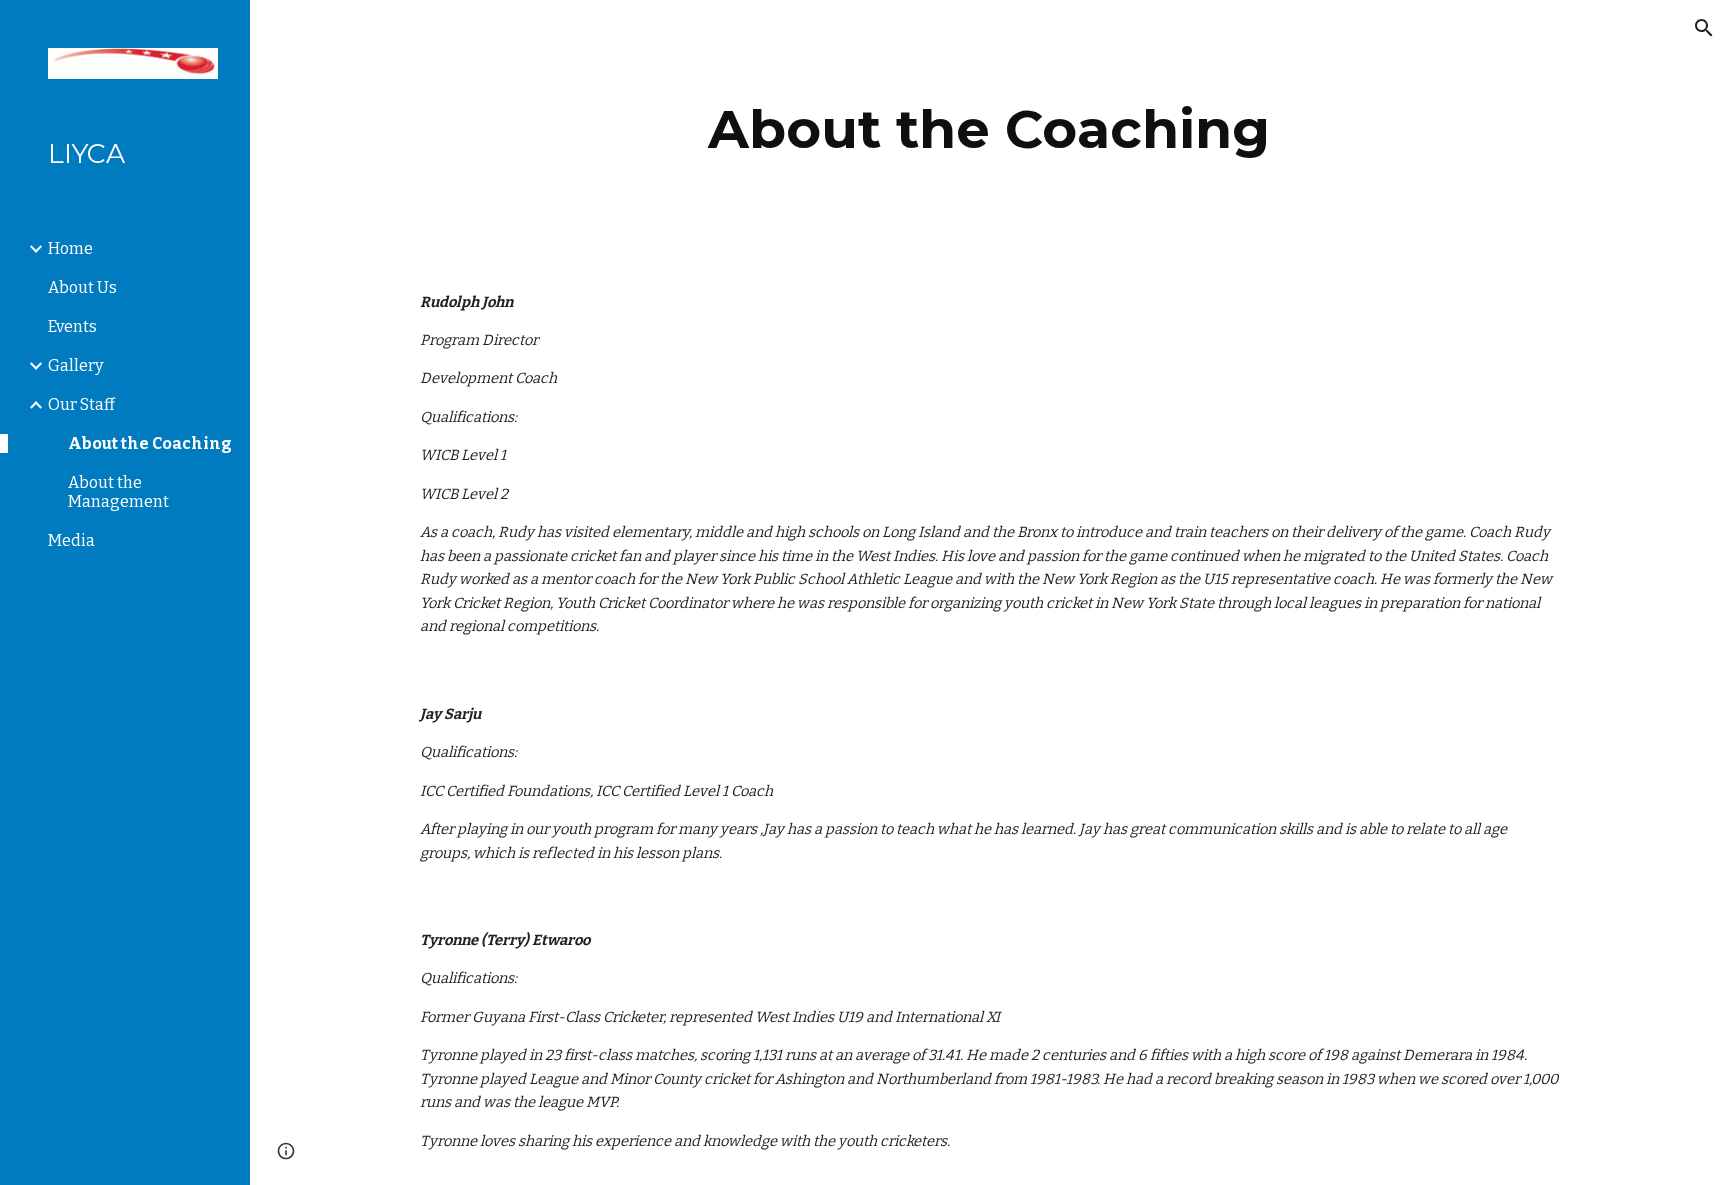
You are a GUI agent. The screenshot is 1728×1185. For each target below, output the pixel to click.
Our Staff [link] (81, 404)
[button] (1704, 28)
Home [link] (70, 248)
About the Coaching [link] (150, 443)
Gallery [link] (75, 365)
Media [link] (71, 540)
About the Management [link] (118, 492)
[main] (989, 129)
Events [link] (72, 326)
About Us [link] (82, 287)
